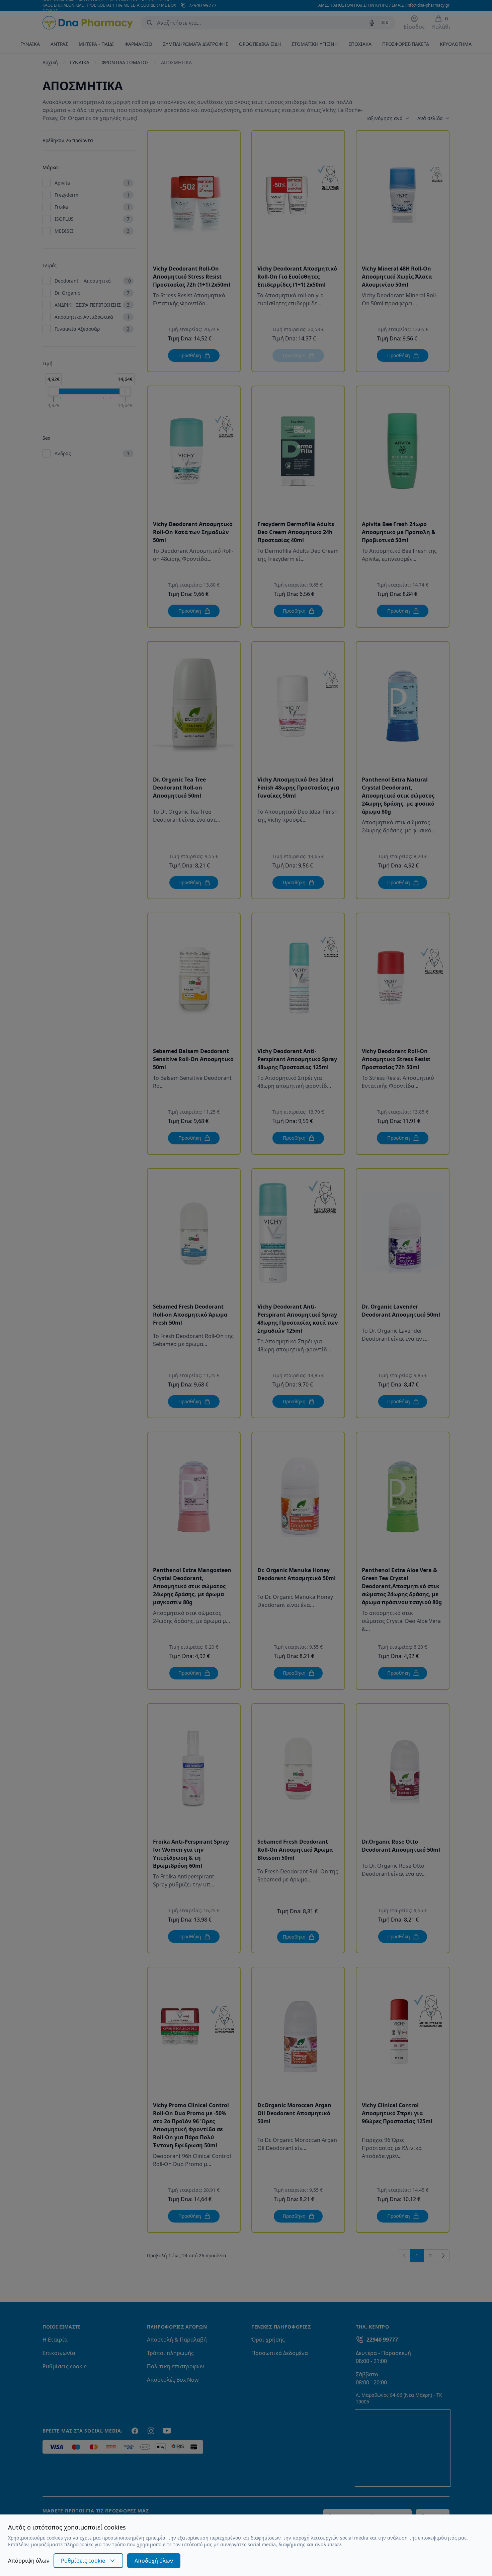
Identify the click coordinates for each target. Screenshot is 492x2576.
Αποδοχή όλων (154, 2561)
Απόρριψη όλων (29, 2561)
